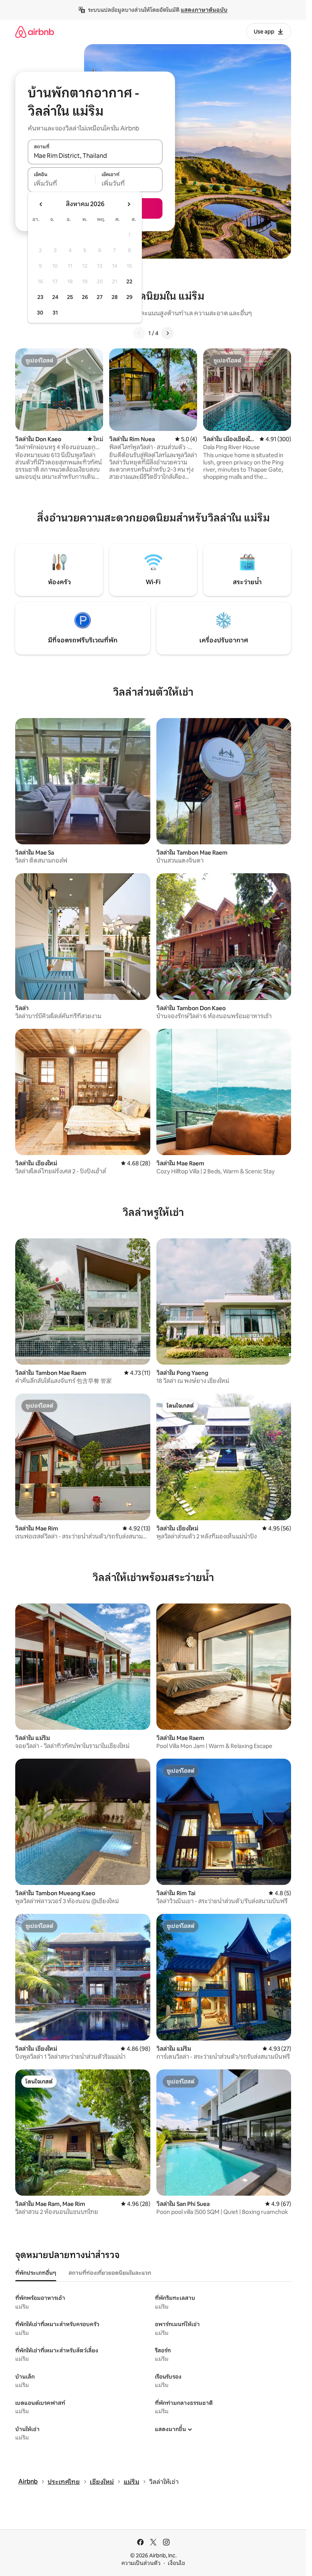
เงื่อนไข (176, 2563)
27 (100, 297)
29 (129, 297)
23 (40, 297)
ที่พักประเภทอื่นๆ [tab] (36, 2273)
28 (115, 297)
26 (85, 297)
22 (129, 281)
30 (40, 313)
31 (55, 313)
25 (70, 297)
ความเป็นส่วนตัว (141, 2563)
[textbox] (61, 184)
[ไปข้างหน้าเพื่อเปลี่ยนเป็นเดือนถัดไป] (129, 204)
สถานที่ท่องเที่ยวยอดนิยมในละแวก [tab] (110, 2273)
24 (55, 297)
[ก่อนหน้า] (139, 333)
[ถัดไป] (167, 333)
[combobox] (95, 156)
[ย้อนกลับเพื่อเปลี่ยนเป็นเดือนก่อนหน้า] (41, 204)
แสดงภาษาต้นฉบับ (204, 10)
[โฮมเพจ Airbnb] (35, 32)
